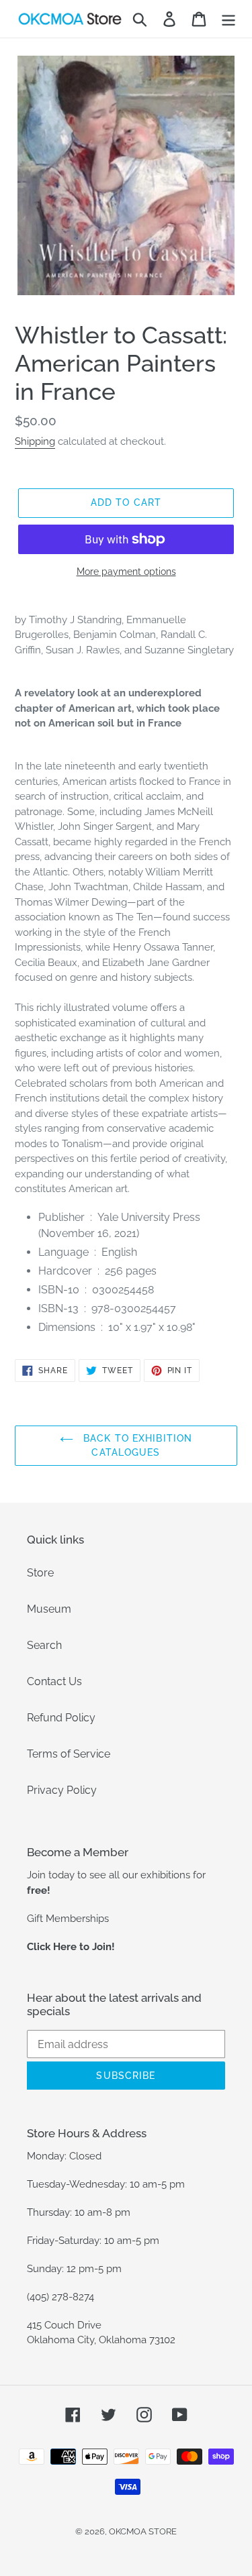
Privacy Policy (62, 1790)
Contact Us (54, 1681)
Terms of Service (69, 1754)
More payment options (126, 572)
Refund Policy (61, 1718)
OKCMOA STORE (143, 2531)
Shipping (35, 441)
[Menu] (228, 19)
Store (40, 1573)
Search (44, 1645)
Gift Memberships (68, 1919)
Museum (49, 1609)
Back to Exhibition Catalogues (136, 1445)
